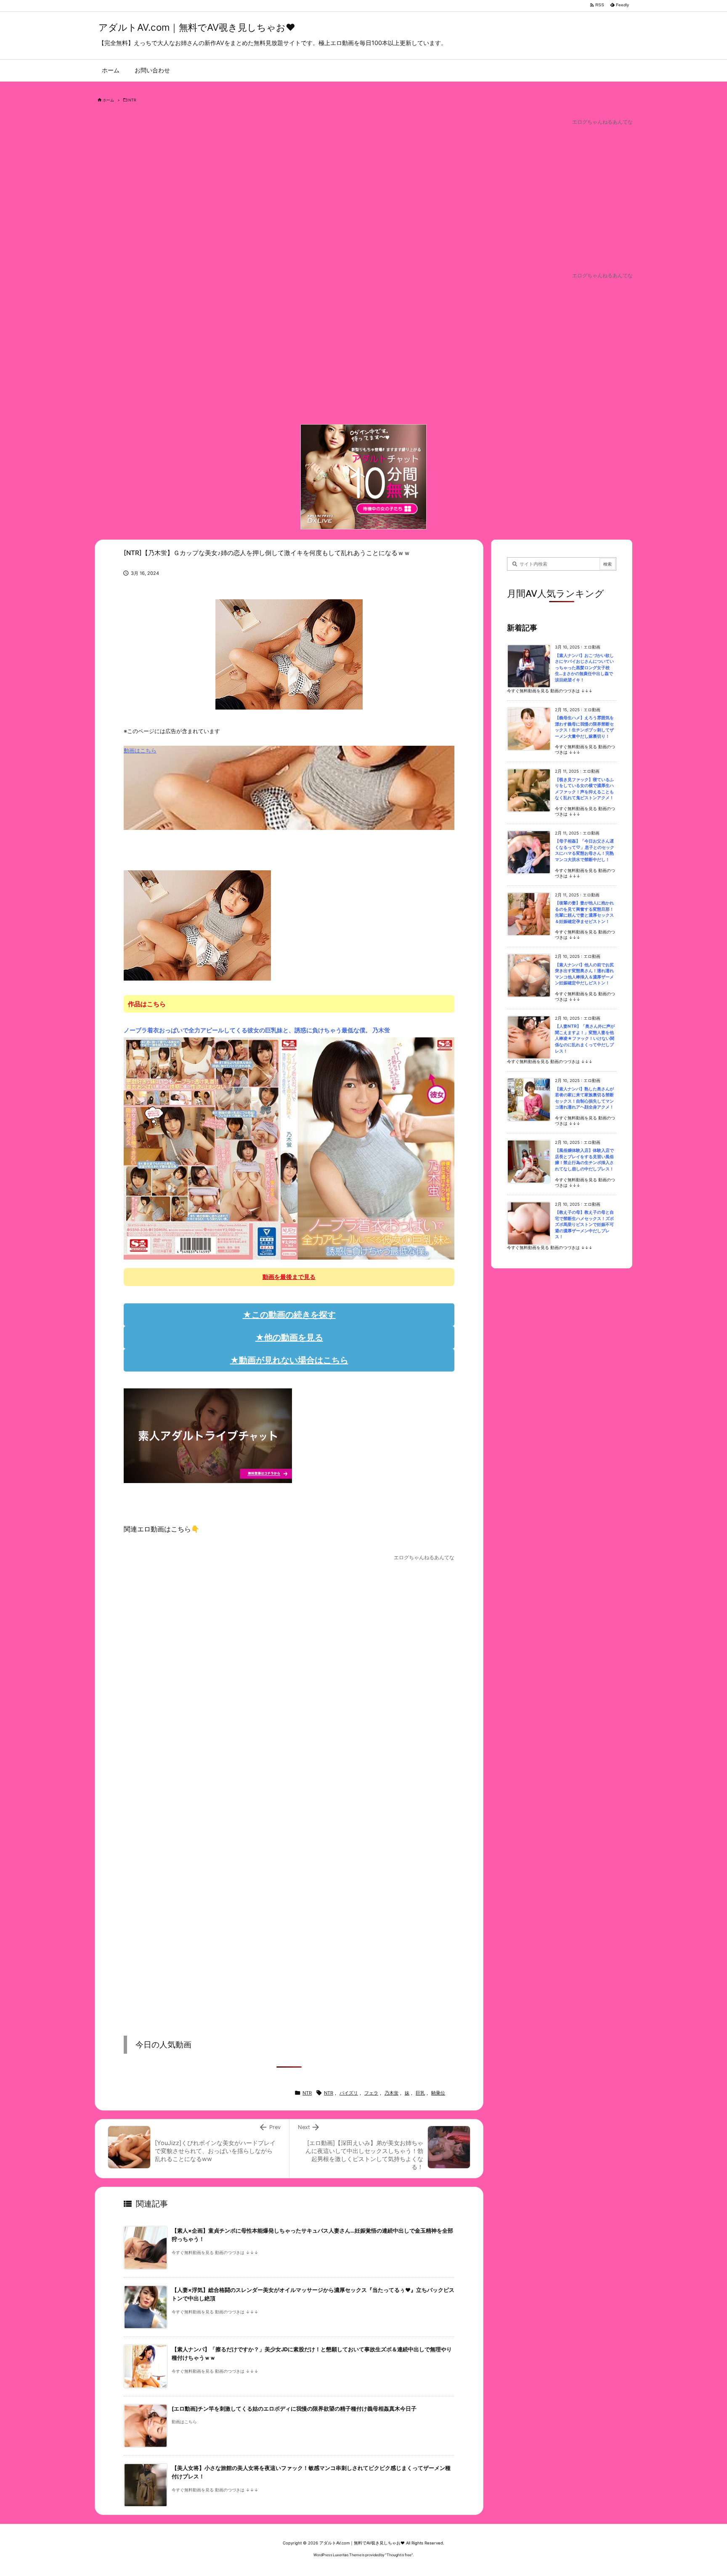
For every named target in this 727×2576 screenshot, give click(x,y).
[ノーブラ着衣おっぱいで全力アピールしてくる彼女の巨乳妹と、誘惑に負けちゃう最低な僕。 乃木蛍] (289, 1148)
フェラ (371, 2093)
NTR (132, 100)
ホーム (108, 100)
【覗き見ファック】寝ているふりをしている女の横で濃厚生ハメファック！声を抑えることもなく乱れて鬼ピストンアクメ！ (584, 789)
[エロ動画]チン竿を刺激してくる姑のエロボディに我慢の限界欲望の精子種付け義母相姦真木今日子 (294, 2409)
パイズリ (349, 2093)
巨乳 (420, 2093)
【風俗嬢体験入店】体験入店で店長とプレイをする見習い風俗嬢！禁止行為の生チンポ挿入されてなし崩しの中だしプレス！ (584, 1160)
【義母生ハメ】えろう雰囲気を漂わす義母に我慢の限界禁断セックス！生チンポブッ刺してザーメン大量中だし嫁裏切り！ (584, 727)
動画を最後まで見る (289, 1277)
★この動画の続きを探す (289, 1315)
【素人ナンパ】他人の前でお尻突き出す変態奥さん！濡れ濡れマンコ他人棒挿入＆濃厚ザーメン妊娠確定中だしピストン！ (584, 974)
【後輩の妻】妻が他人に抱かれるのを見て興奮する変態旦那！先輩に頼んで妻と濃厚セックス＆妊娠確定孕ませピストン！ (584, 912)
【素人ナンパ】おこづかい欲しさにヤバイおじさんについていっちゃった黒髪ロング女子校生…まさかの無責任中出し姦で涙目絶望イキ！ (584, 668)
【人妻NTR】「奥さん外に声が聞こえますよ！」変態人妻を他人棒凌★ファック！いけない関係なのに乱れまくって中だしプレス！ (585, 1038)
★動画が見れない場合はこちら (289, 1360)
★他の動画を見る (289, 1337)
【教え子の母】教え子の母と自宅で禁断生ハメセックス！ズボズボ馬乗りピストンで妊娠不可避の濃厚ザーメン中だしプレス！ (584, 1224)
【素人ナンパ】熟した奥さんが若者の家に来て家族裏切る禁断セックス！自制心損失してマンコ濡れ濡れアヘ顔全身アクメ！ (584, 1098)
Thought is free (399, 2555)
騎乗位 (438, 2093)
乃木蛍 (391, 2093)
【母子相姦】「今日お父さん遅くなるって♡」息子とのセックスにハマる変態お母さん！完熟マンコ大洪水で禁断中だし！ (585, 850)
